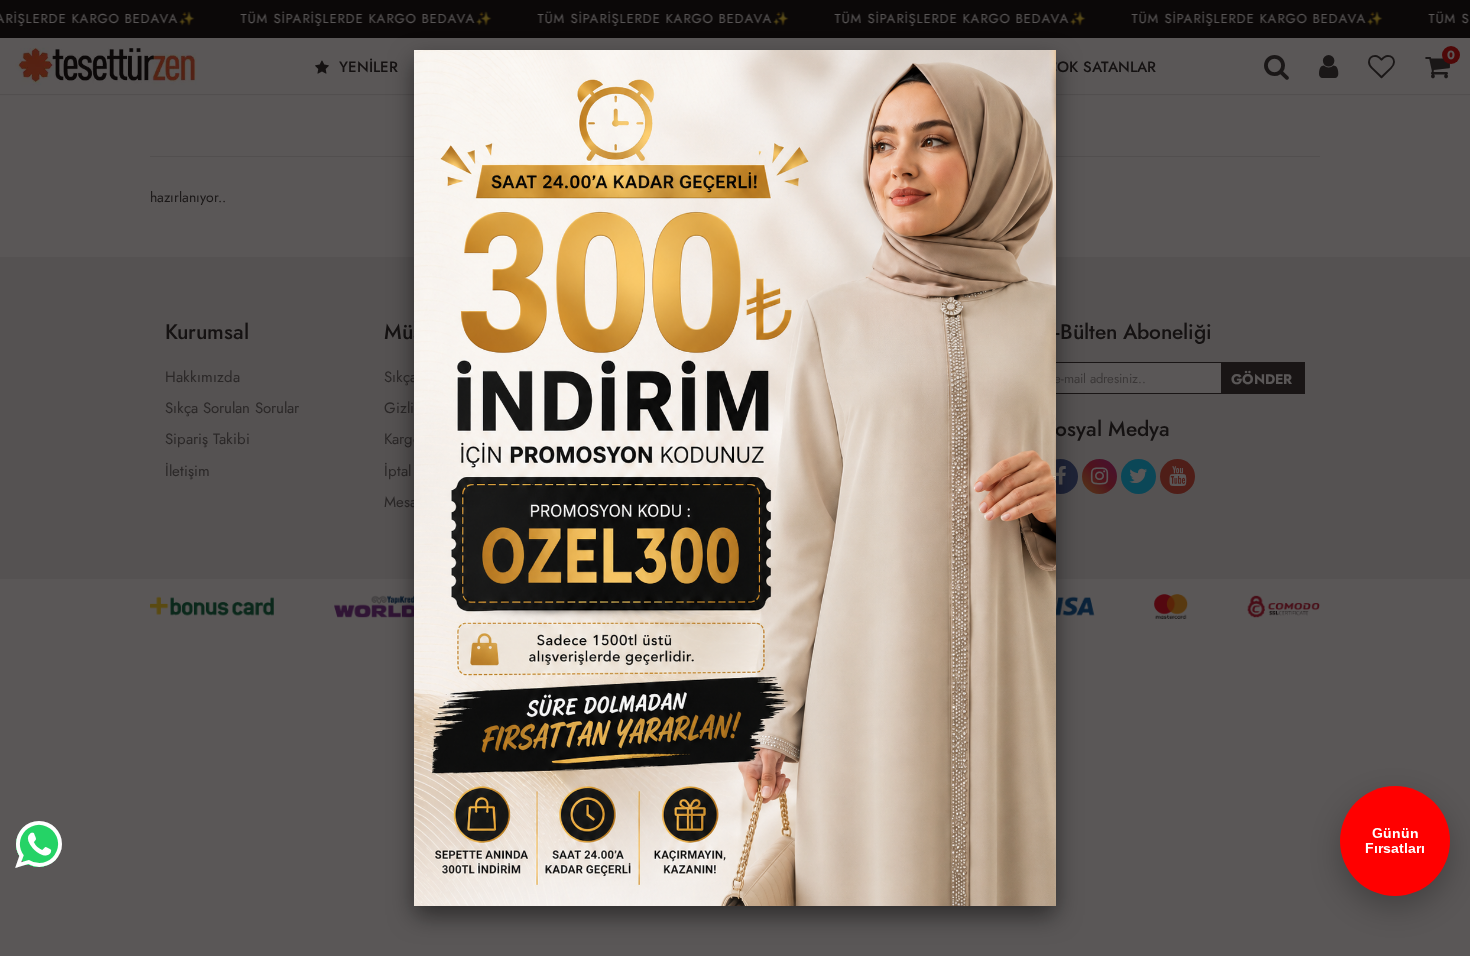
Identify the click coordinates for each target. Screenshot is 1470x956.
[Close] (1056, 50)
